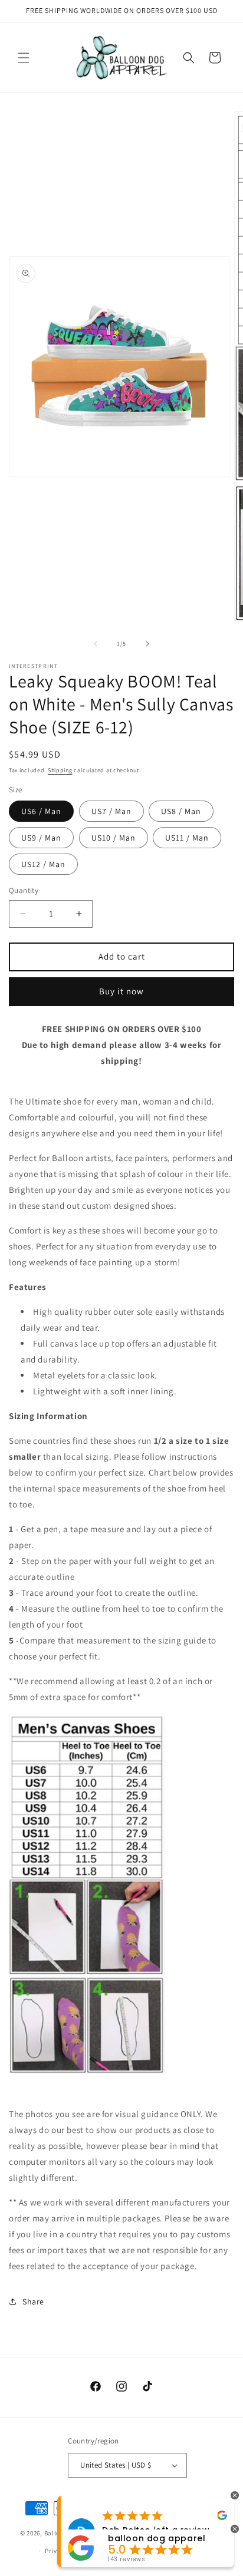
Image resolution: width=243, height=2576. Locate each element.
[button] (24, 58)
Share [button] (33, 2301)
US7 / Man (111, 811)
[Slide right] (147, 644)
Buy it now (121, 991)
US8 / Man (181, 811)
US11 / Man (187, 838)
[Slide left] (96, 644)
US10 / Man (114, 838)
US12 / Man (43, 864)
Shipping (60, 770)
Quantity (24, 890)
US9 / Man (41, 838)
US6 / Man (41, 811)
